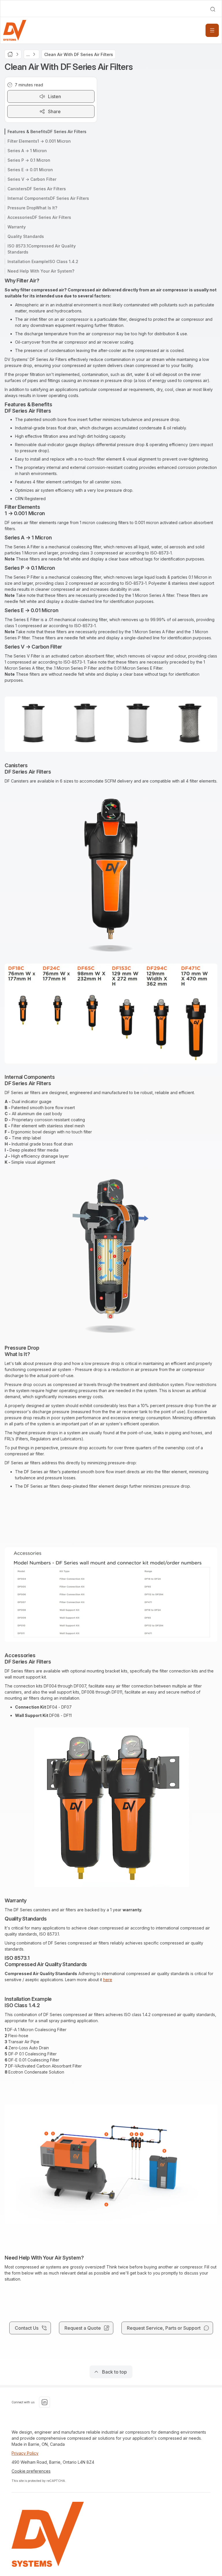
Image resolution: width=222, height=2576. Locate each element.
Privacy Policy (25, 2453)
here (108, 1980)
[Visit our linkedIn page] (45, 2402)
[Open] (212, 30)
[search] (213, 9)
